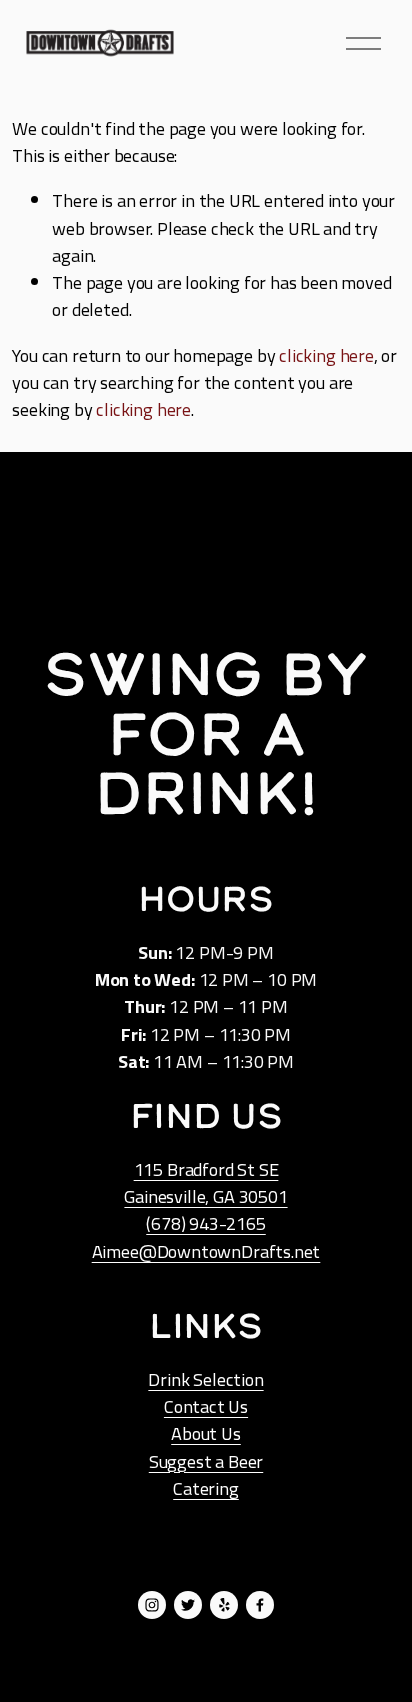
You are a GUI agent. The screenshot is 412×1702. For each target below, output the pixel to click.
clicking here (326, 355)
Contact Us (206, 1406)
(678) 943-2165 (205, 1223)
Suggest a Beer (206, 1461)
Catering (206, 1488)
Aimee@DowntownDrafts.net (206, 1251)
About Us (206, 1433)
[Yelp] (224, 1605)
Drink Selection (205, 1379)
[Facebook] (260, 1605)
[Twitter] (188, 1605)
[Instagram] (152, 1605)
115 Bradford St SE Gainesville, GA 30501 (205, 1183)
